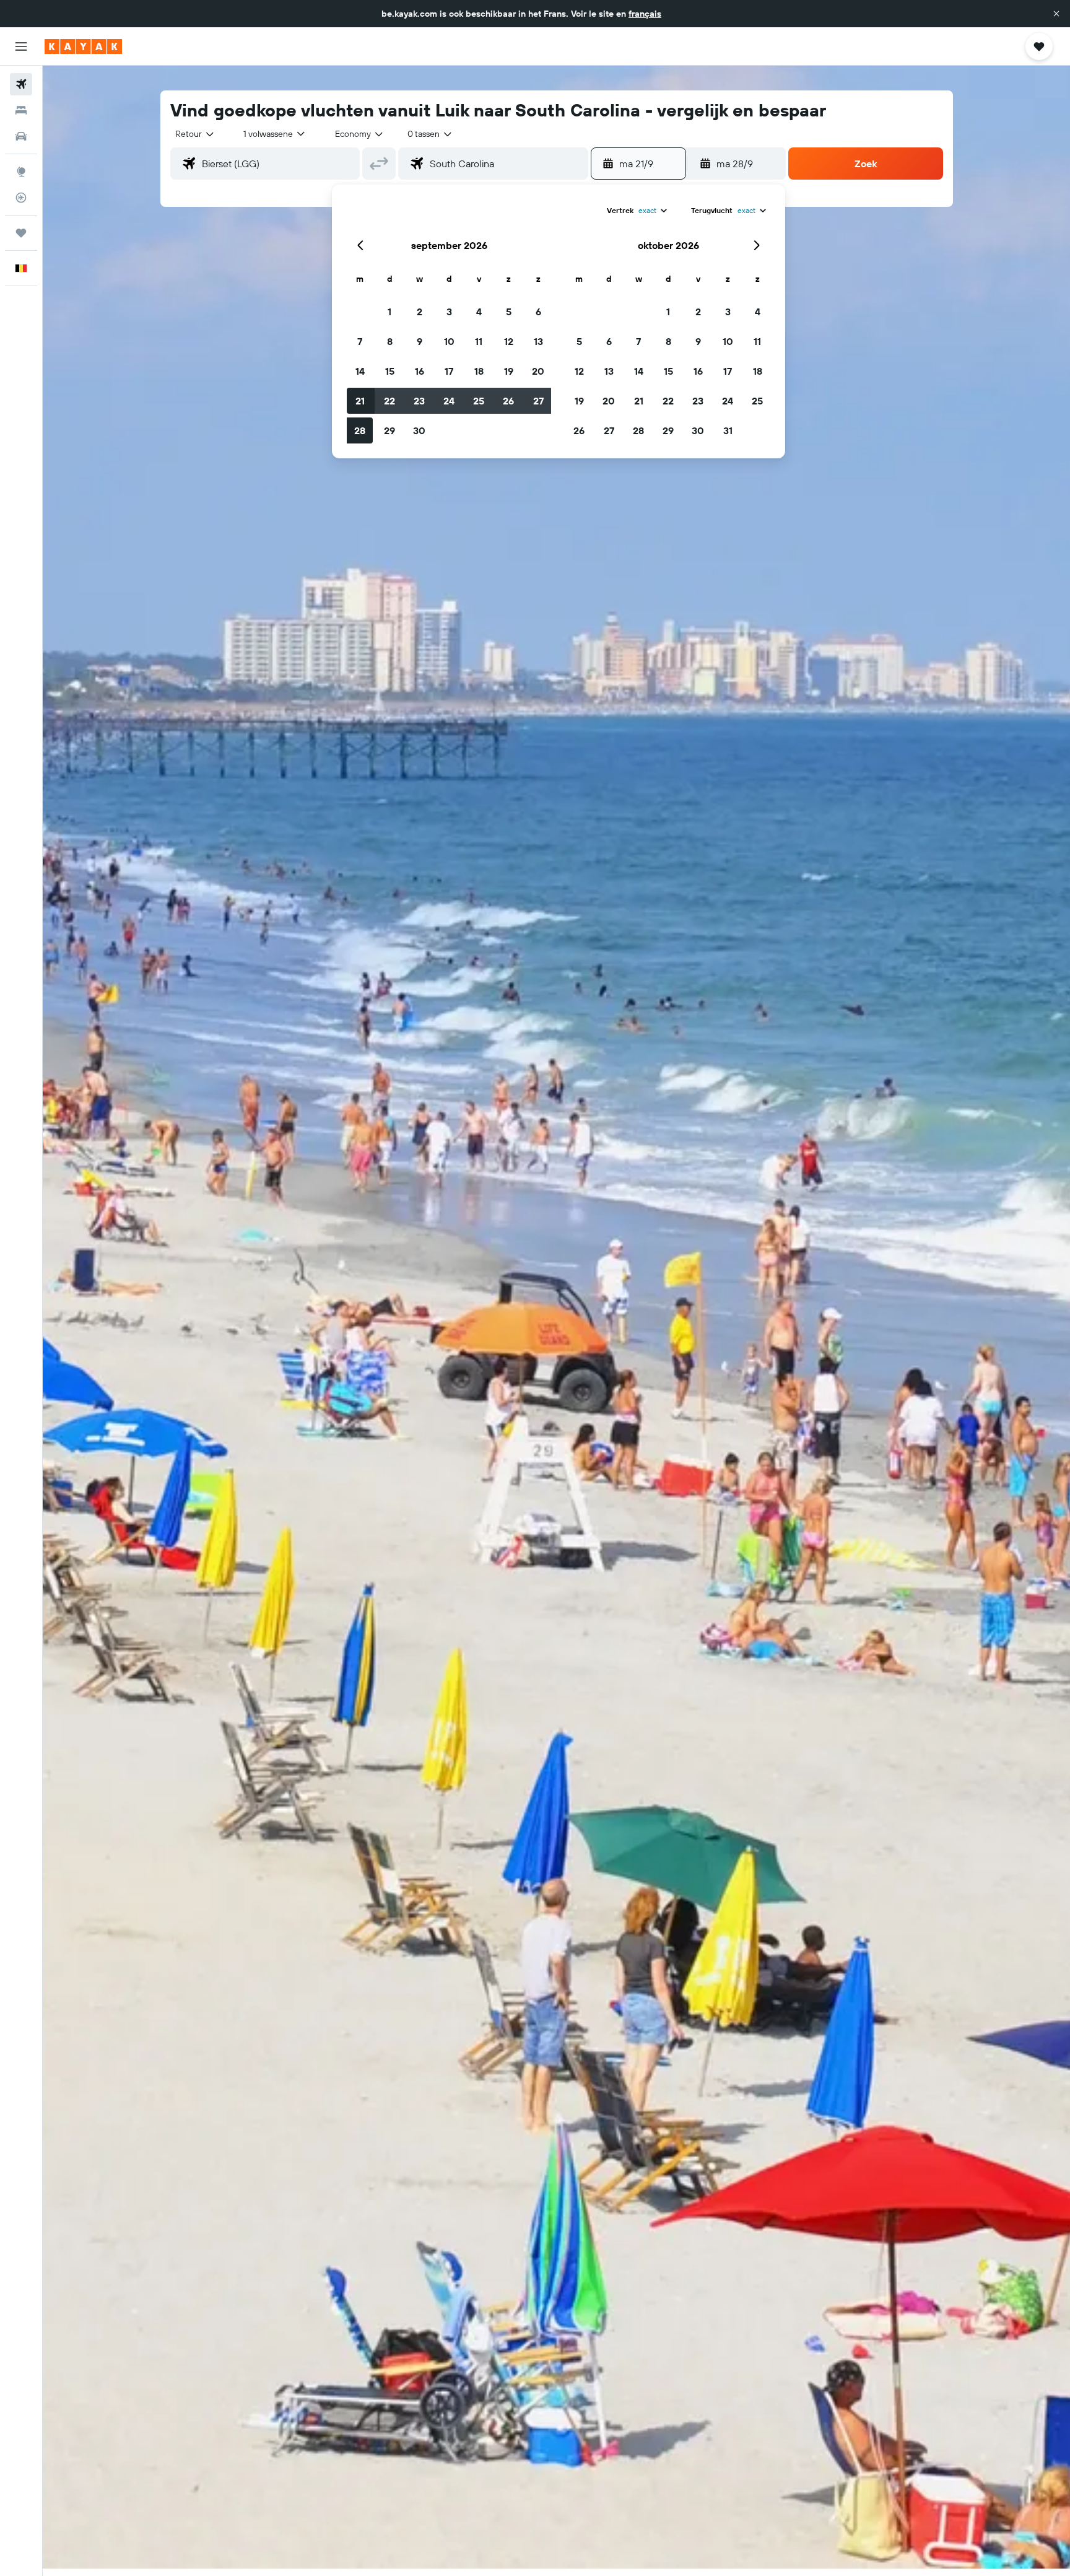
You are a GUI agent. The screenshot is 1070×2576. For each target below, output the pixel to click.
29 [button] (389, 430)
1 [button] (389, 312)
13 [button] (538, 341)
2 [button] (420, 312)
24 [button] (449, 401)
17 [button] (449, 371)
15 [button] (390, 371)
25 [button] (479, 401)
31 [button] (728, 430)
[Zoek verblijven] (21, 110)
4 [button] (479, 312)
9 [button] (420, 341)
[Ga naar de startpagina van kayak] (83, 46)
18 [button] (479, 371)
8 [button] (390, 341)
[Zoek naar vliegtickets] (21, 84)
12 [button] (509, 341)
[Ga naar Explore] (21, 172)
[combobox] (195, 134)
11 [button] (479, 341)
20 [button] (538, 371)
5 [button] (509, 312)
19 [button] (509, 371)
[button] (1056, 14)
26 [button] (508, 401)
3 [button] (449, 312)
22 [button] (389, 401)
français (645, 14)
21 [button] (360, 401)
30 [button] (419, 430)
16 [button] (420, 371)
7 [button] (360, 341)
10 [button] (449, 341)
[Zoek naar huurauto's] (21, 136)
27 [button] (538, 401)
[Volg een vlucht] (21, 198)
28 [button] (360, 430)
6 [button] (538, 312)
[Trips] (21, 233)
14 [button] (360, 371)
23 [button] (419, 401)
